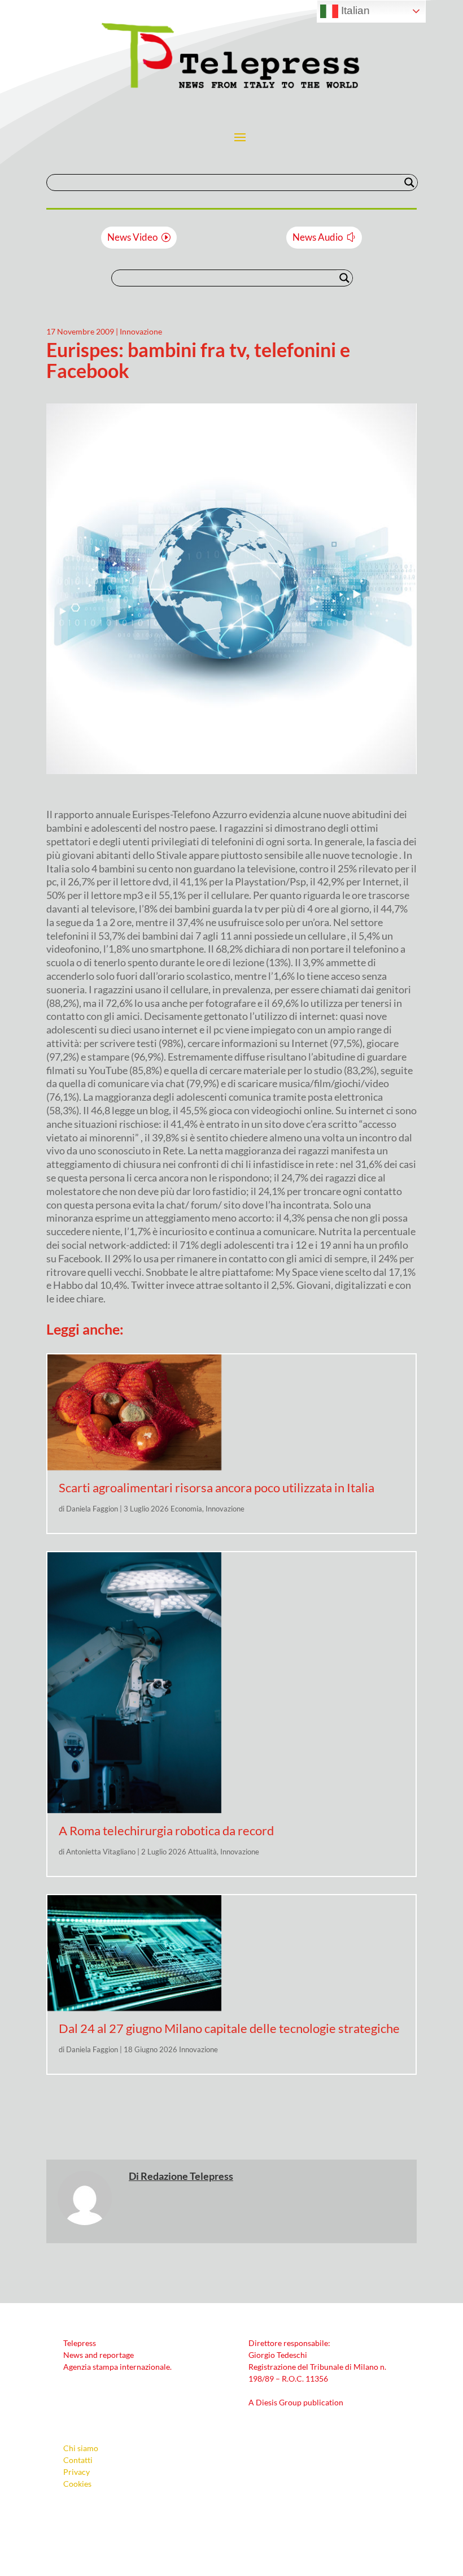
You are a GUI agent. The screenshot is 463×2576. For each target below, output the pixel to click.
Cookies (77, 2484)
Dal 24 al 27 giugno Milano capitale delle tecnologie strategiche (229, 2028)
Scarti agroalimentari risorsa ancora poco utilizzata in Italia (217, 1487)
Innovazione (141, 331)
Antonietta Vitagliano (101, 1852)
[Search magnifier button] (409, 183)
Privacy (77, 2472)
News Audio (318, 237)
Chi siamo (81, 2448)
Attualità (202, 1852)
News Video (132, 237)
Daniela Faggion (92, 1509)
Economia (186, 1509)
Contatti (78, 2460)
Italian (354, 10)
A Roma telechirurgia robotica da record (166, 1830)
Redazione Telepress (187, 2176)
